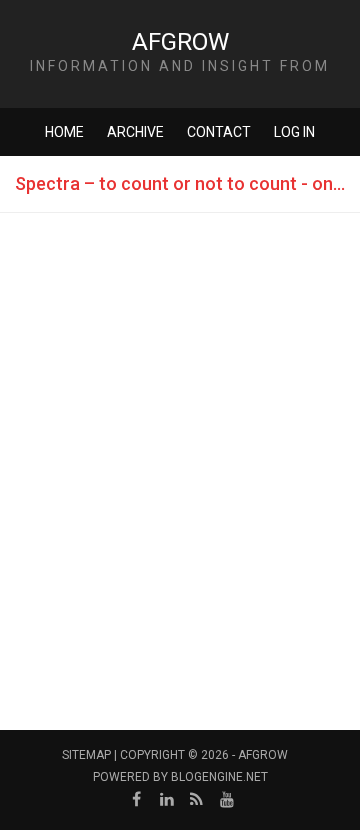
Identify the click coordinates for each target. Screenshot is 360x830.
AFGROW (180, 42)
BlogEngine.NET (219, 777)
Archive (135, 132)
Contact (219, 132)
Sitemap (86, 755)
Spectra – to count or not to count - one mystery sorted (187, 183)
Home (64, 132)
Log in (294, 132)
